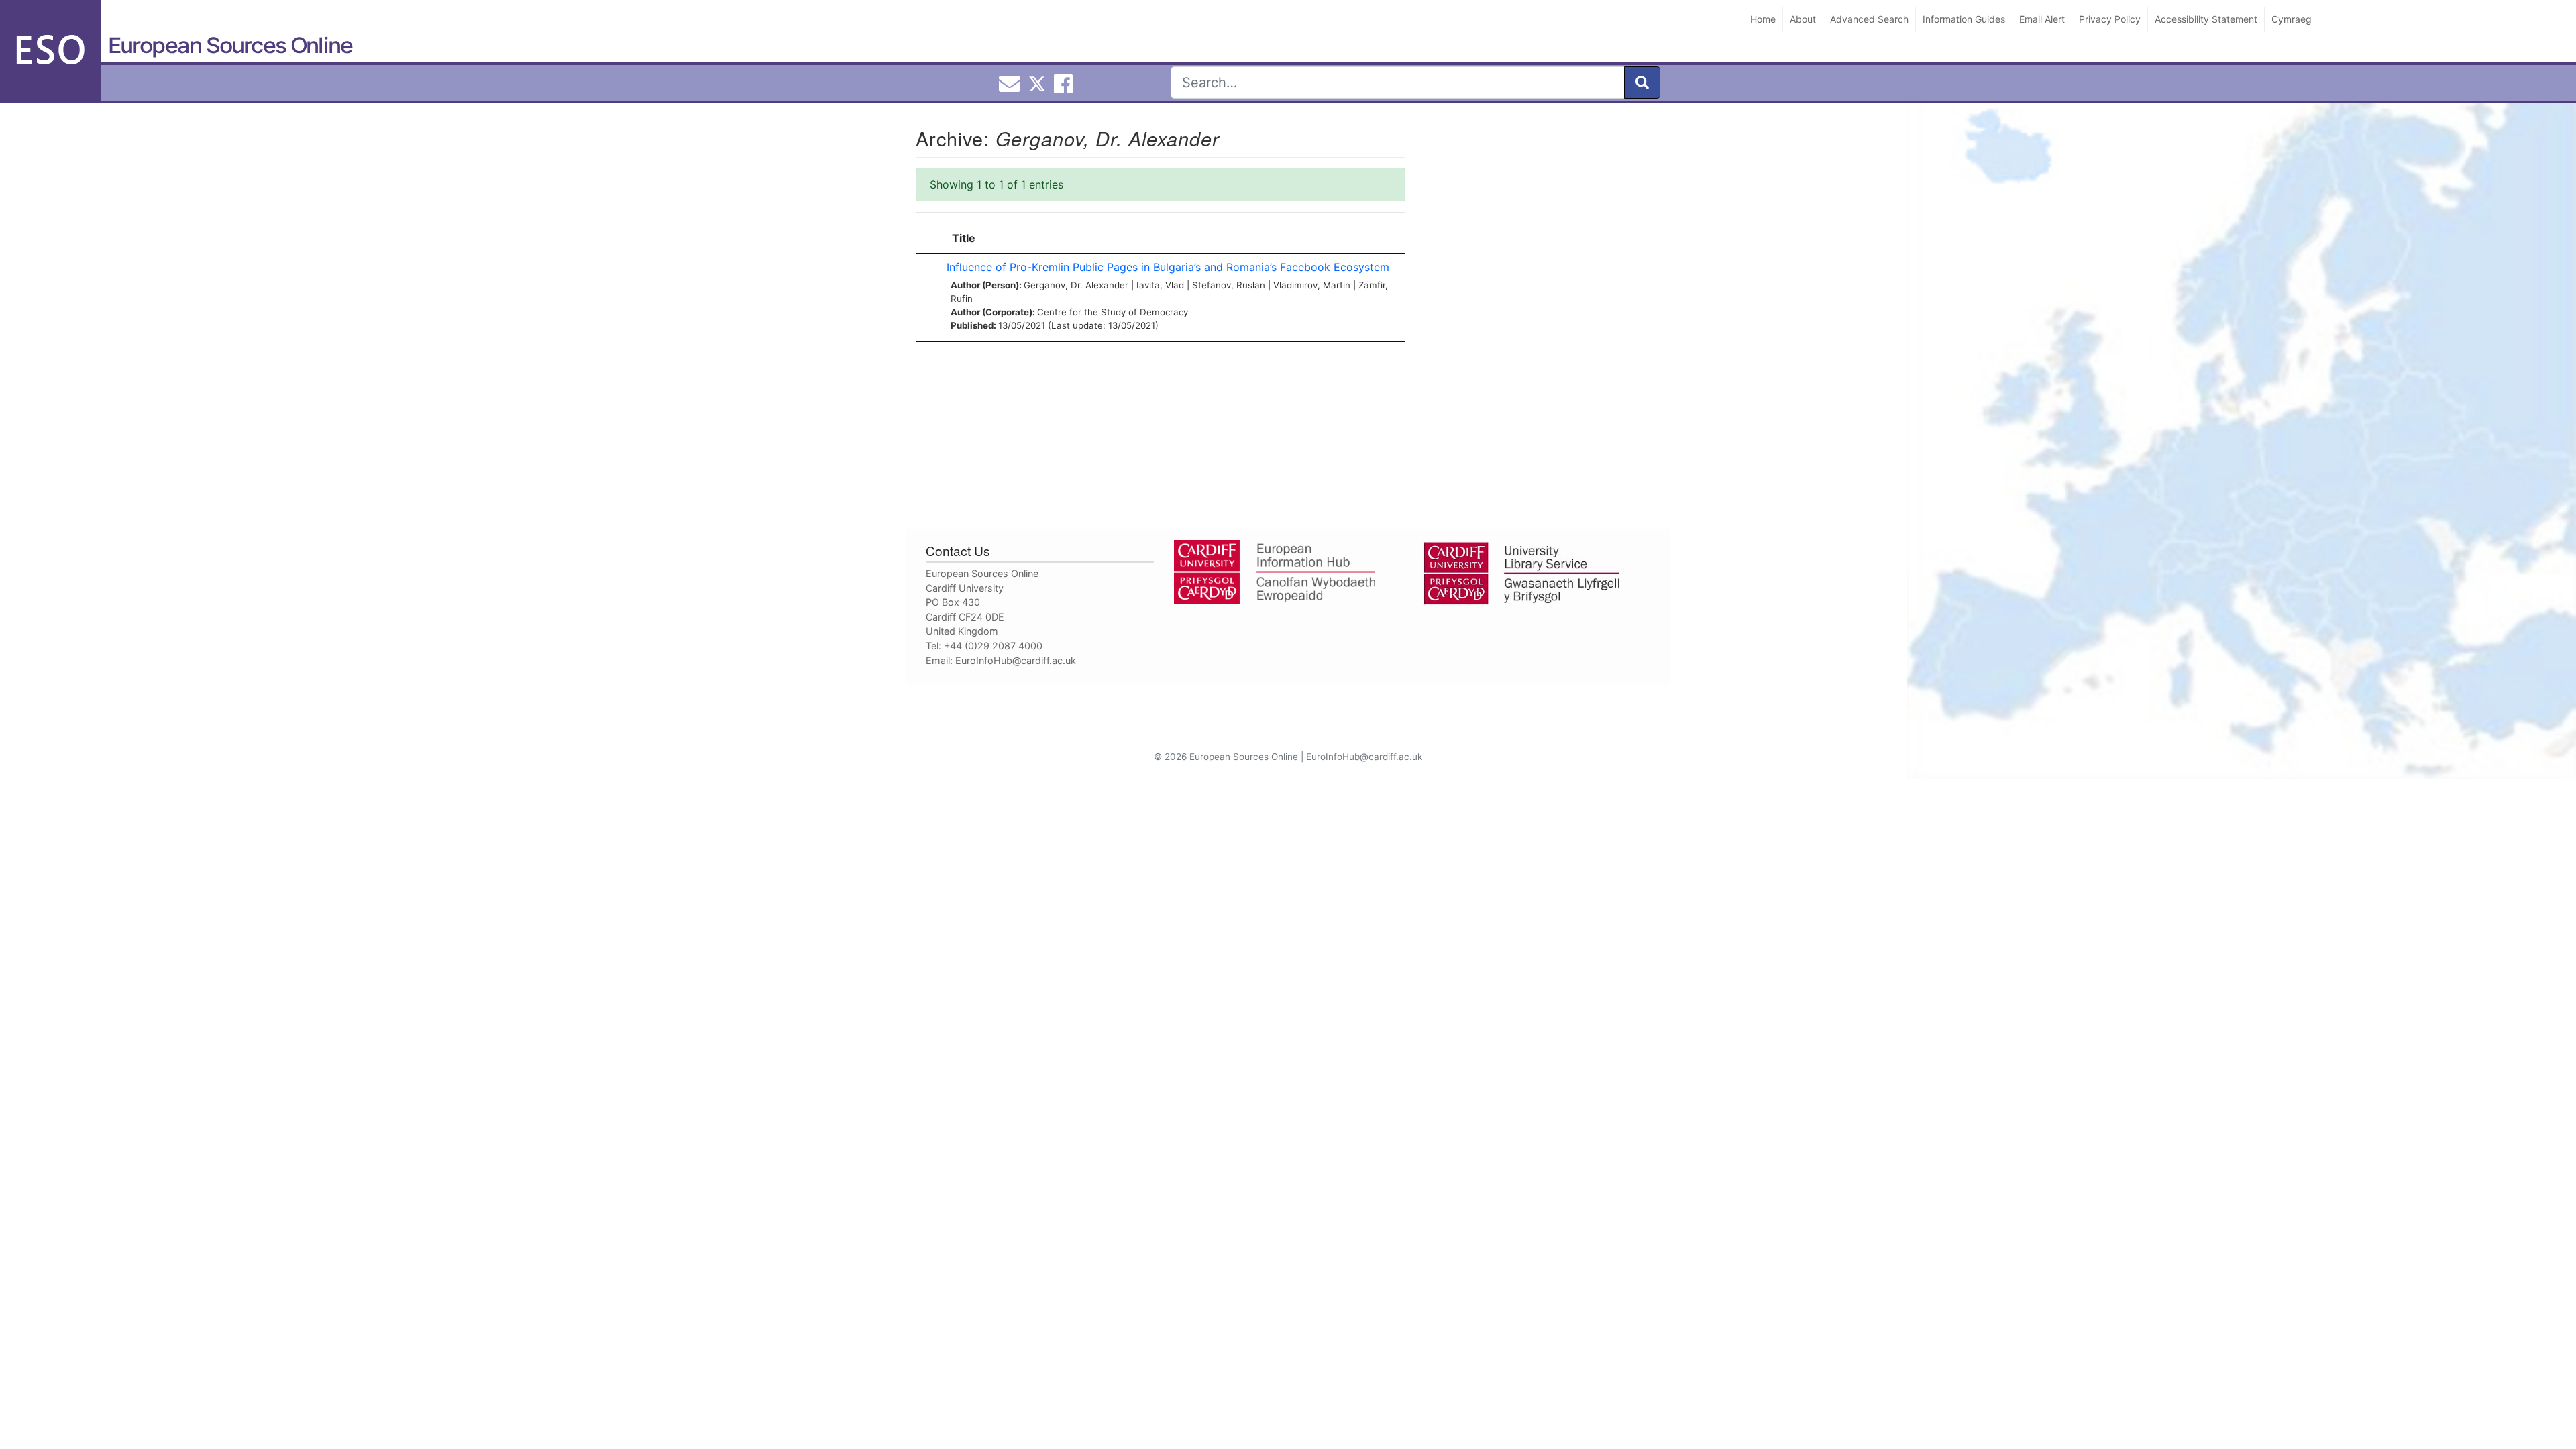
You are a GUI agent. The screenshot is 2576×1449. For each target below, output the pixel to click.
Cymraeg (2292, 19)
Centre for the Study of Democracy (1113, 312)
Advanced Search (1869, 19)
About (1803, 19)
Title (964, 238)
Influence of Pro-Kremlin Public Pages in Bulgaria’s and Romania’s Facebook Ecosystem (1168, 267)
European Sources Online (230, 45)
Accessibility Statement (2206, 19)
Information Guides (1964, 19)
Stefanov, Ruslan (1229, 285)
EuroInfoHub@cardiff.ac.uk (1016, 660)
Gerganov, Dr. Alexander (1076, 285)
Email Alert (2042, 19)
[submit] (1642, 83)
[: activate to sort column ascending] (928, 238)
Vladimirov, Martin (1312, 285)
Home (1763, 19)
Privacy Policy (2110, 19)
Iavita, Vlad (1160, 285)
